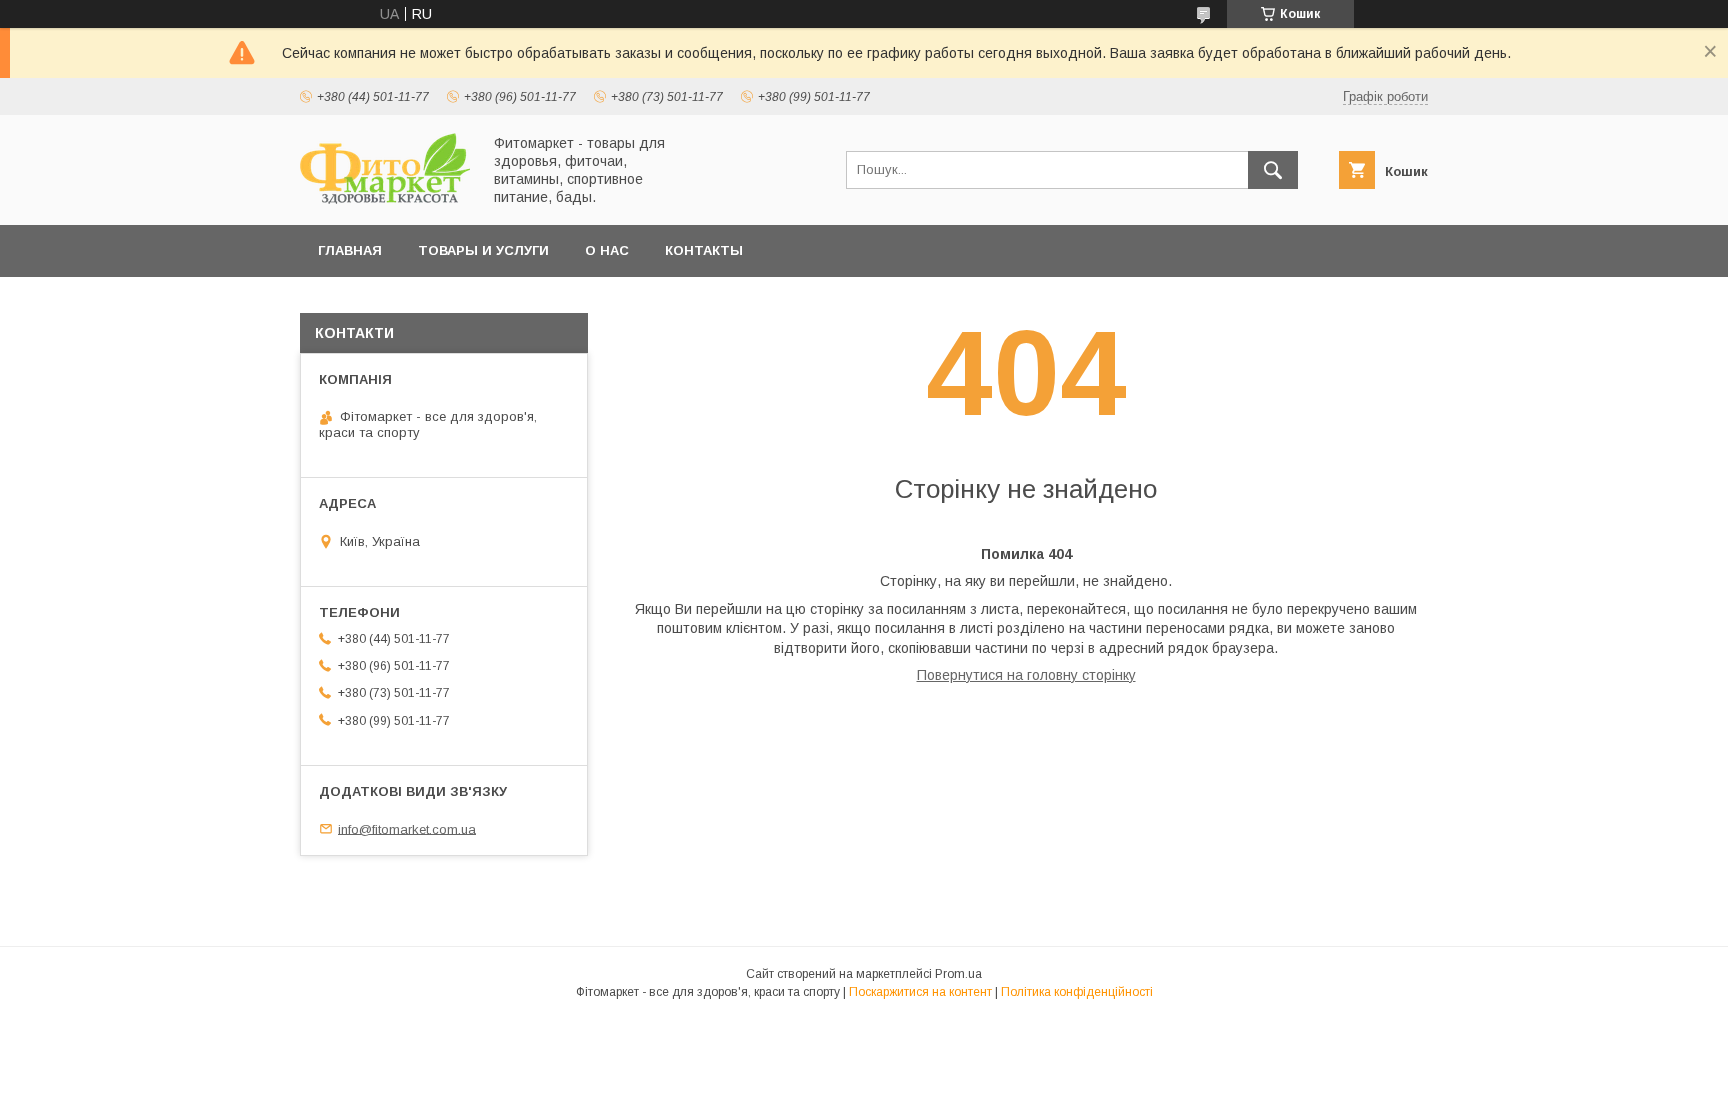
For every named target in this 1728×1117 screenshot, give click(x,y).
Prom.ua (958, 974)
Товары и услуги (483, 250)
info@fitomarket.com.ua (407, 828)
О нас (607, 250)
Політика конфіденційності (1077, 992)
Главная (350, 250)
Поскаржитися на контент (920, 992)
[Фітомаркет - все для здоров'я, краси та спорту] (385, 199)
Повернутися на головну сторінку (1026, 675)
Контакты (704, 250)
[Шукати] (1273, 170)
